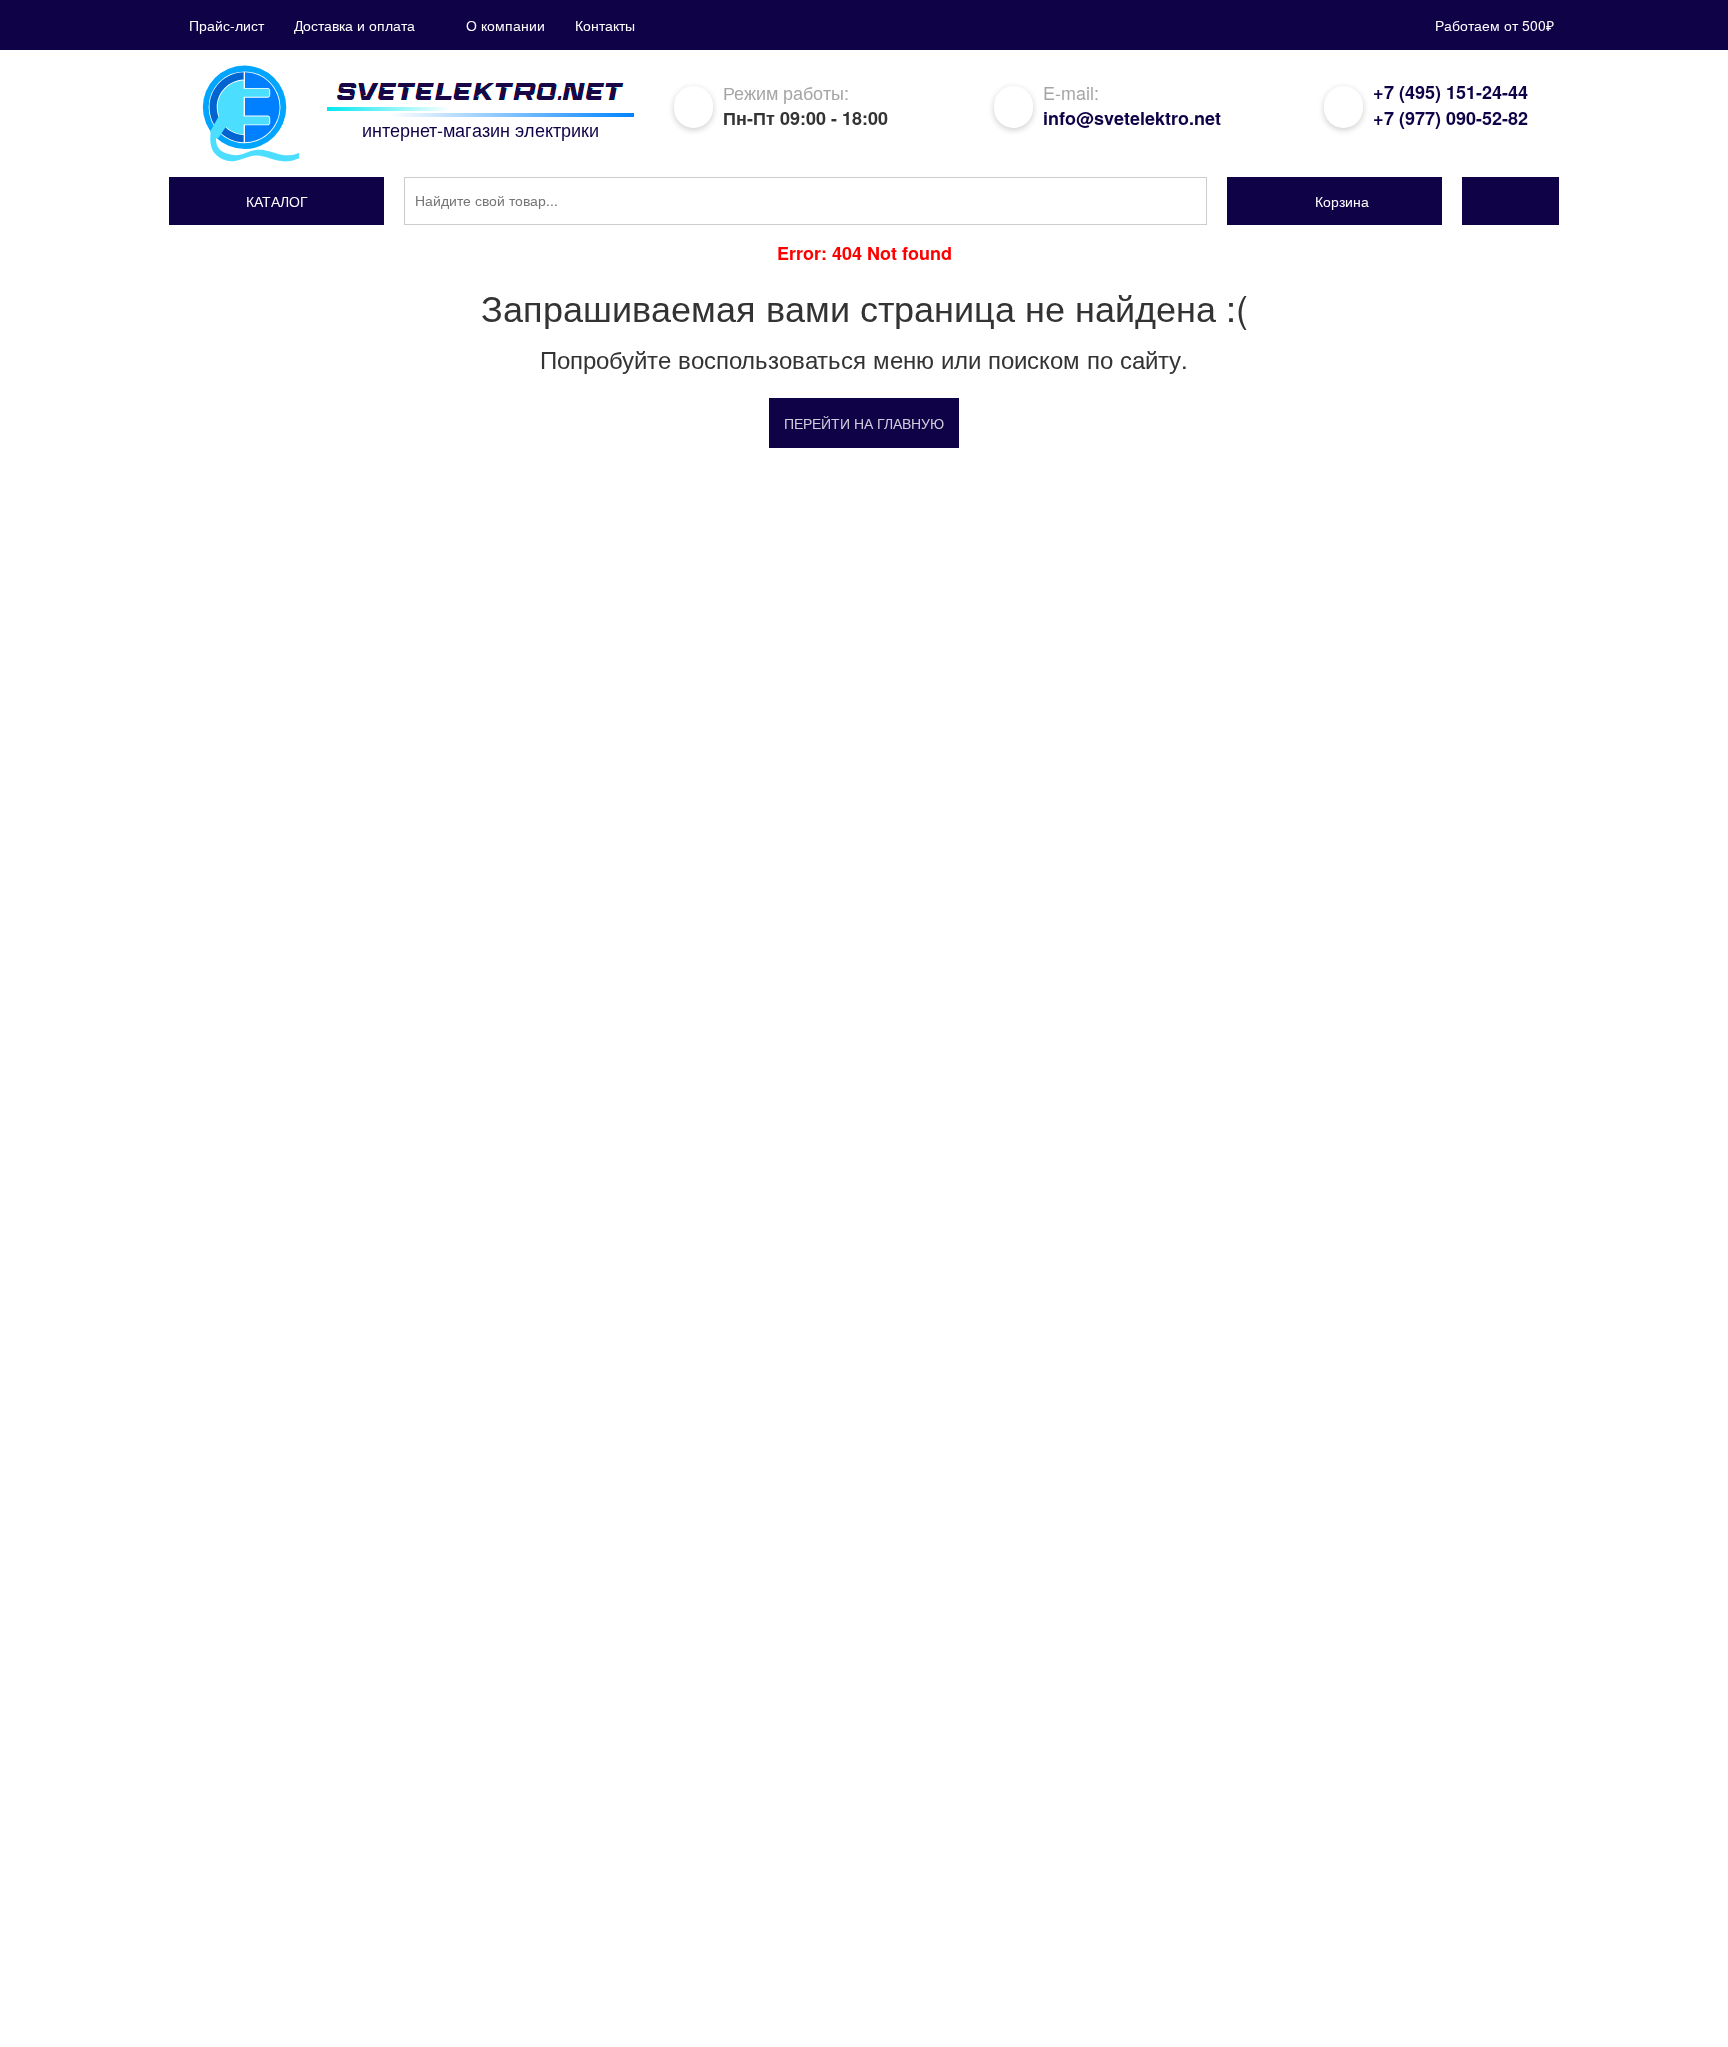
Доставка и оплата (354, 25)
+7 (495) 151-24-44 (1450, 92)
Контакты (605, 25)
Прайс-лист (226, 25)
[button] (276, 201)
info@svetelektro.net (1132, 118)
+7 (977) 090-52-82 (1450, 118)
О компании (505, 25)
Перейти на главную (864, 423)
